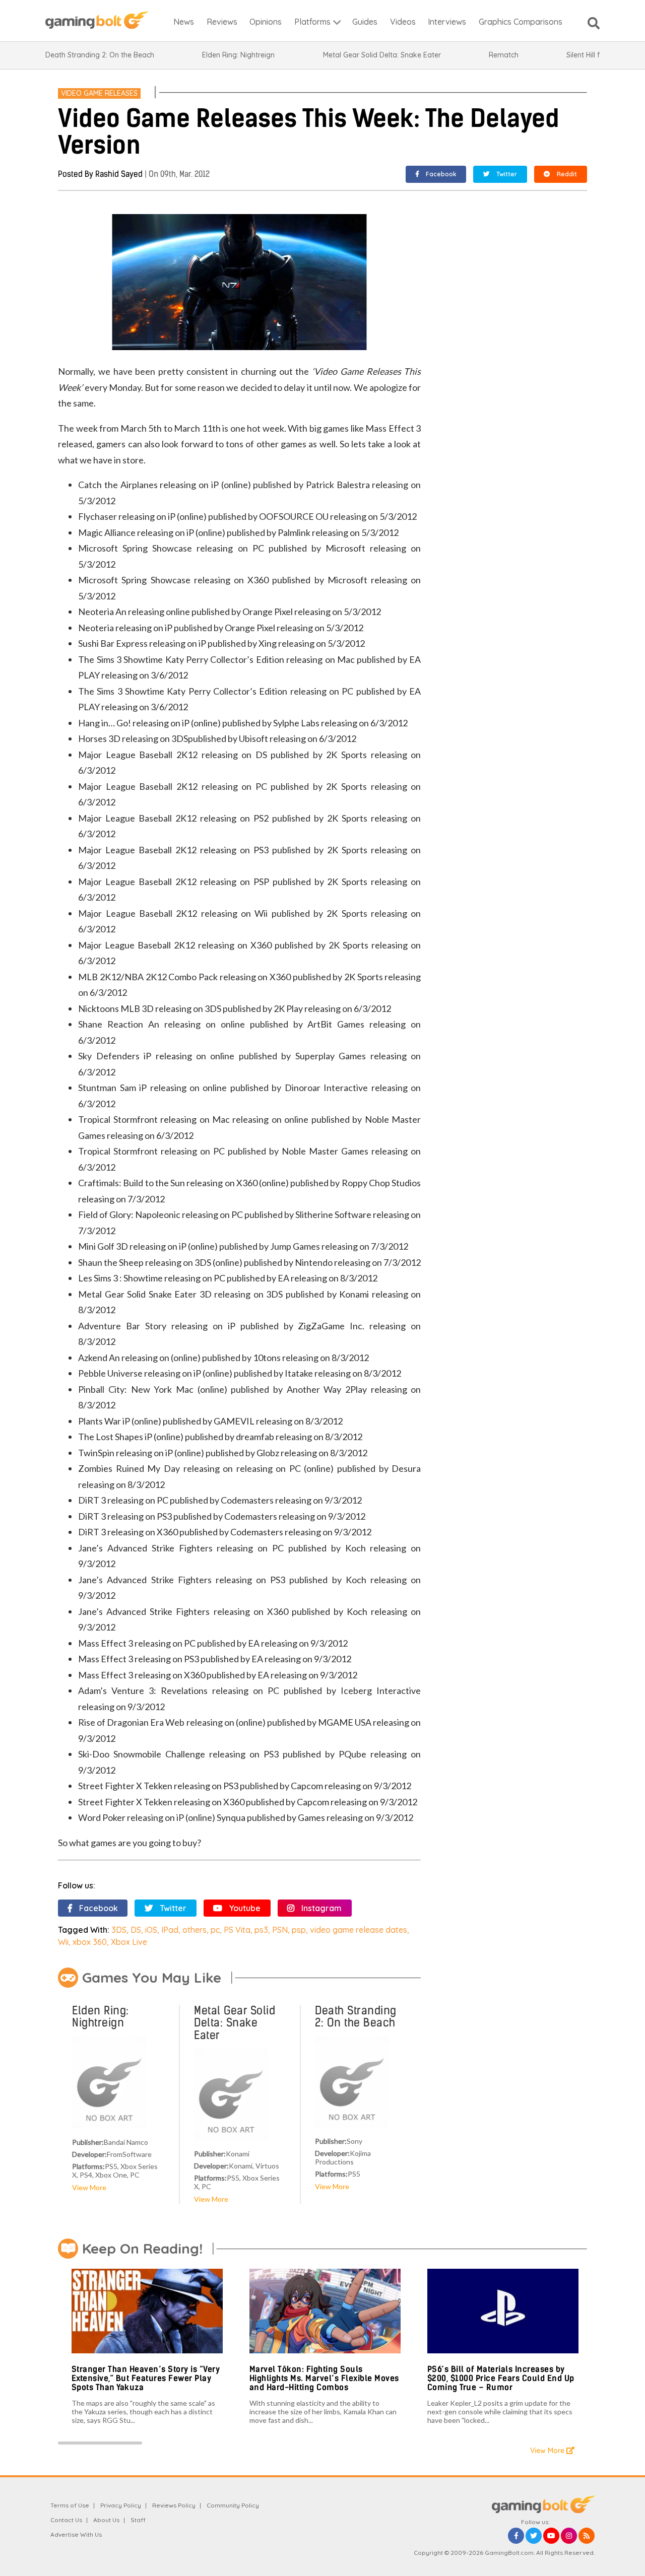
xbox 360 (90, 1942)
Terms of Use (70, 2505)
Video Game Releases (99, 93)
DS (136, 1930)
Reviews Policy (174, 2505)
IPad (170, 1930)
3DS (119, 1930)
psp (299, 1930)
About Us (106, 2520)
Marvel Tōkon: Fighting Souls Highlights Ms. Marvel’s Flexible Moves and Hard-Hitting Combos (324, 2378)
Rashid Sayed (119, 174)
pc (215, 1930)
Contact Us (66, 2520)
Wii (63, 1942)
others (195, 1930)
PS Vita (237, 1930)
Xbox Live (129, 1942)
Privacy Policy (121, 2505)
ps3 (261, 1930)
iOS (151, 1930)
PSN (280, 1930)
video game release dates (359, 1930)
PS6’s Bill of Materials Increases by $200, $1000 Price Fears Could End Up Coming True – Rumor (501, 2378)
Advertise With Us (76, 2534)
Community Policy (233, 2505)
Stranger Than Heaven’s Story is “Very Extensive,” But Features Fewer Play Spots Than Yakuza (146, 2378)
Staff (138, 2520)
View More (89, 2187)
